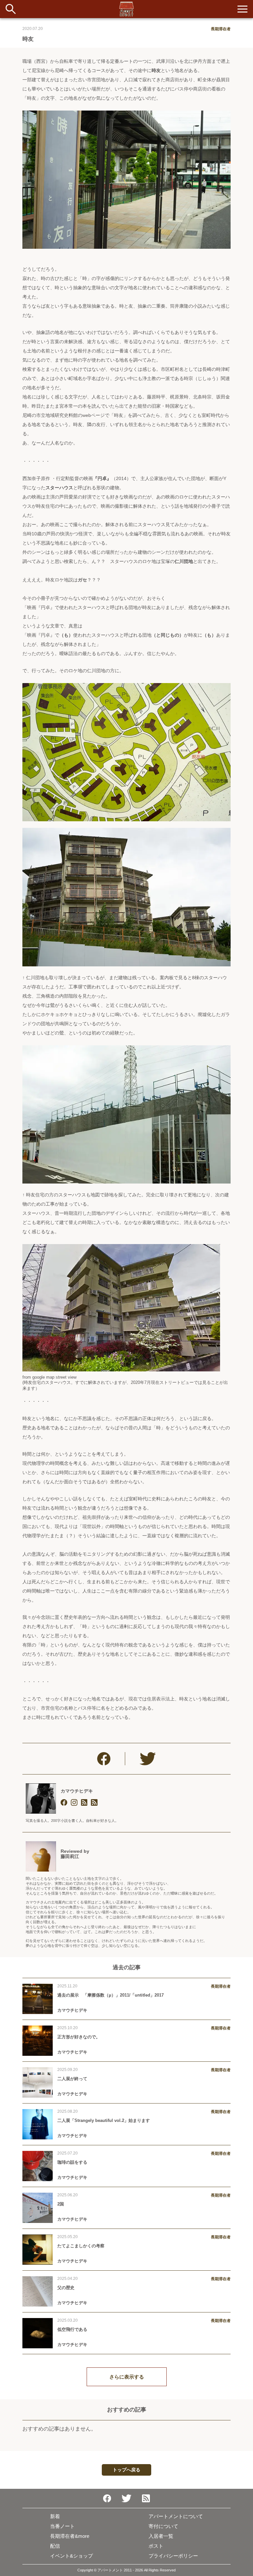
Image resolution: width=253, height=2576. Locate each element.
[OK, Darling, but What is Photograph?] (84, 1803)
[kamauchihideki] (74, 1803)
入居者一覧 (161, 2536)
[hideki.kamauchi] (64, 1803)
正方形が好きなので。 (79, 2037)
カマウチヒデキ (77, 1791)
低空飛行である (72, 2329)
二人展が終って (72, 2079)
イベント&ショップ (71, 2556)
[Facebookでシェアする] (104, 1759)
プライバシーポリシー (173, 2556)
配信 (55, 2546)
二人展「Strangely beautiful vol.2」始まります (104, 2120)
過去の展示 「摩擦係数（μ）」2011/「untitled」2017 (111, 1995)
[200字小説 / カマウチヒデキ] (94, 1803)
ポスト (156, 2546)
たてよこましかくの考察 (81, 2246)
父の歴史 (66, 2288)
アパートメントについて (176, 2516)
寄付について (163, 2526)
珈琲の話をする (72, 2162)
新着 (55, 2516)
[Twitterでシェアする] (148, 1759)
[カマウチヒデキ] (41, 1798)
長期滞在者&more (70, 2536)
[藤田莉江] (41, 1856)
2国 (61, 2204)
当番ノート (62, 2526)
